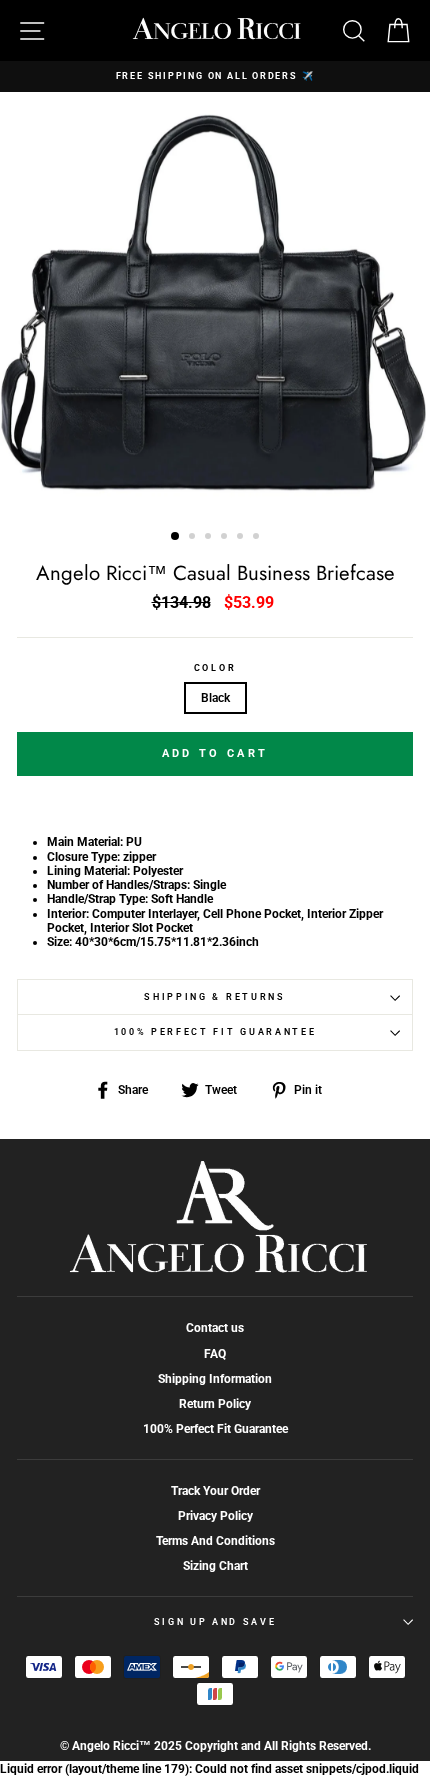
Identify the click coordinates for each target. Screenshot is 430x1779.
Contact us (215, 1328)
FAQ (215, 1354)
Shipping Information (215, 1379)
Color (215, 668)
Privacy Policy (215, 1516)
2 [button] (194, 538)
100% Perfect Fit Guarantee (215, 1032)
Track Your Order (215, 1491)
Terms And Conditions (215, 1541)
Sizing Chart (215, 1566)
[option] (215, 76)
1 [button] (176, 537)
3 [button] (210, 538)
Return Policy (215, 1404)
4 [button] (226, 538)
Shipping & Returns (214, 997)
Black (215, 698)
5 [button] (242, 538)
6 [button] (258, 538)
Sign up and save (215, 1622)
